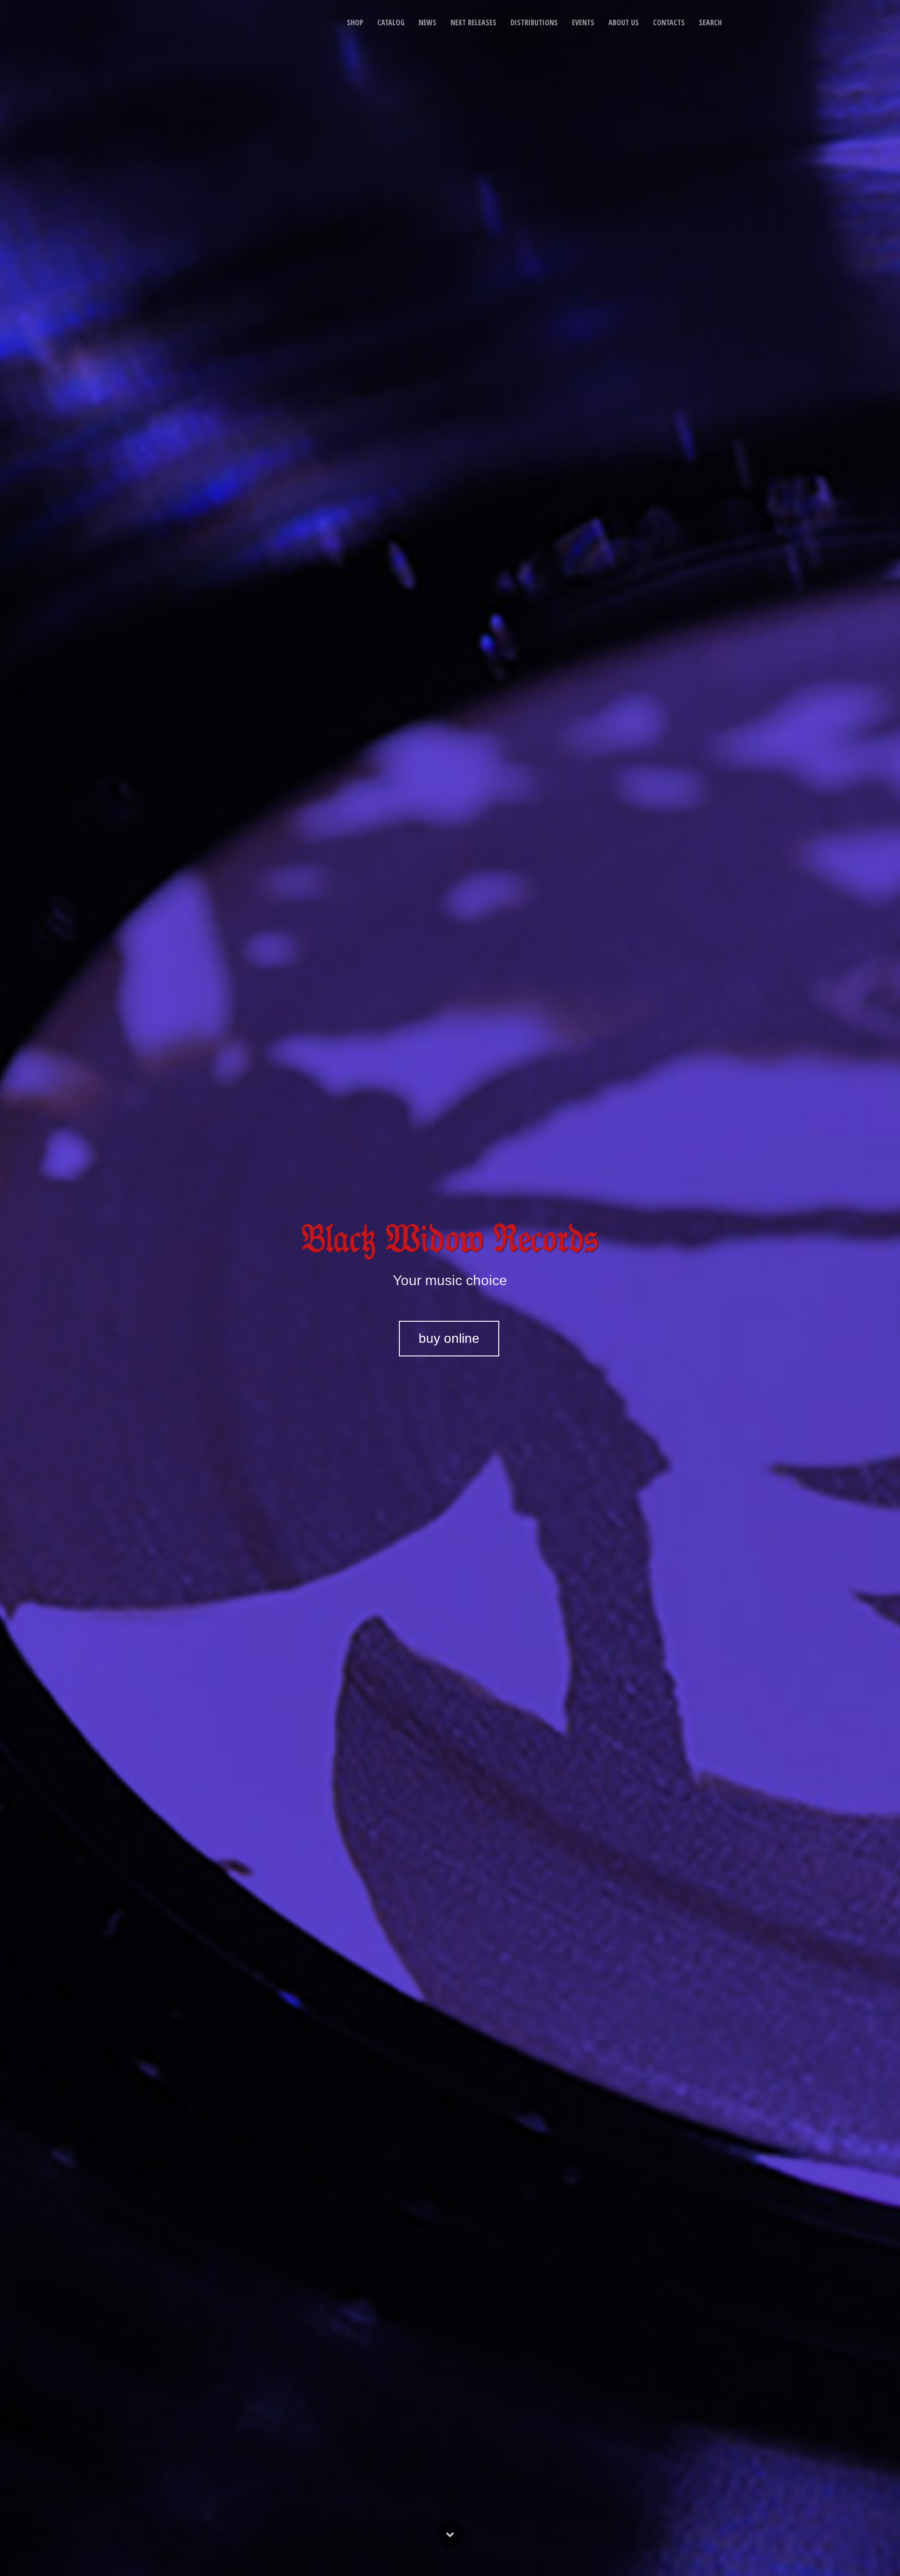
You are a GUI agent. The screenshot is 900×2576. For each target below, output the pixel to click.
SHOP (355, 22)
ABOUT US (624, 22)
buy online (449, 1338)
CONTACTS (669, 22)
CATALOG (391, 22)
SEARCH (710, 22)
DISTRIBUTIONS (534, 22)
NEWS (427, 22)
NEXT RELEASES (473, 22)
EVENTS (583, 22)
